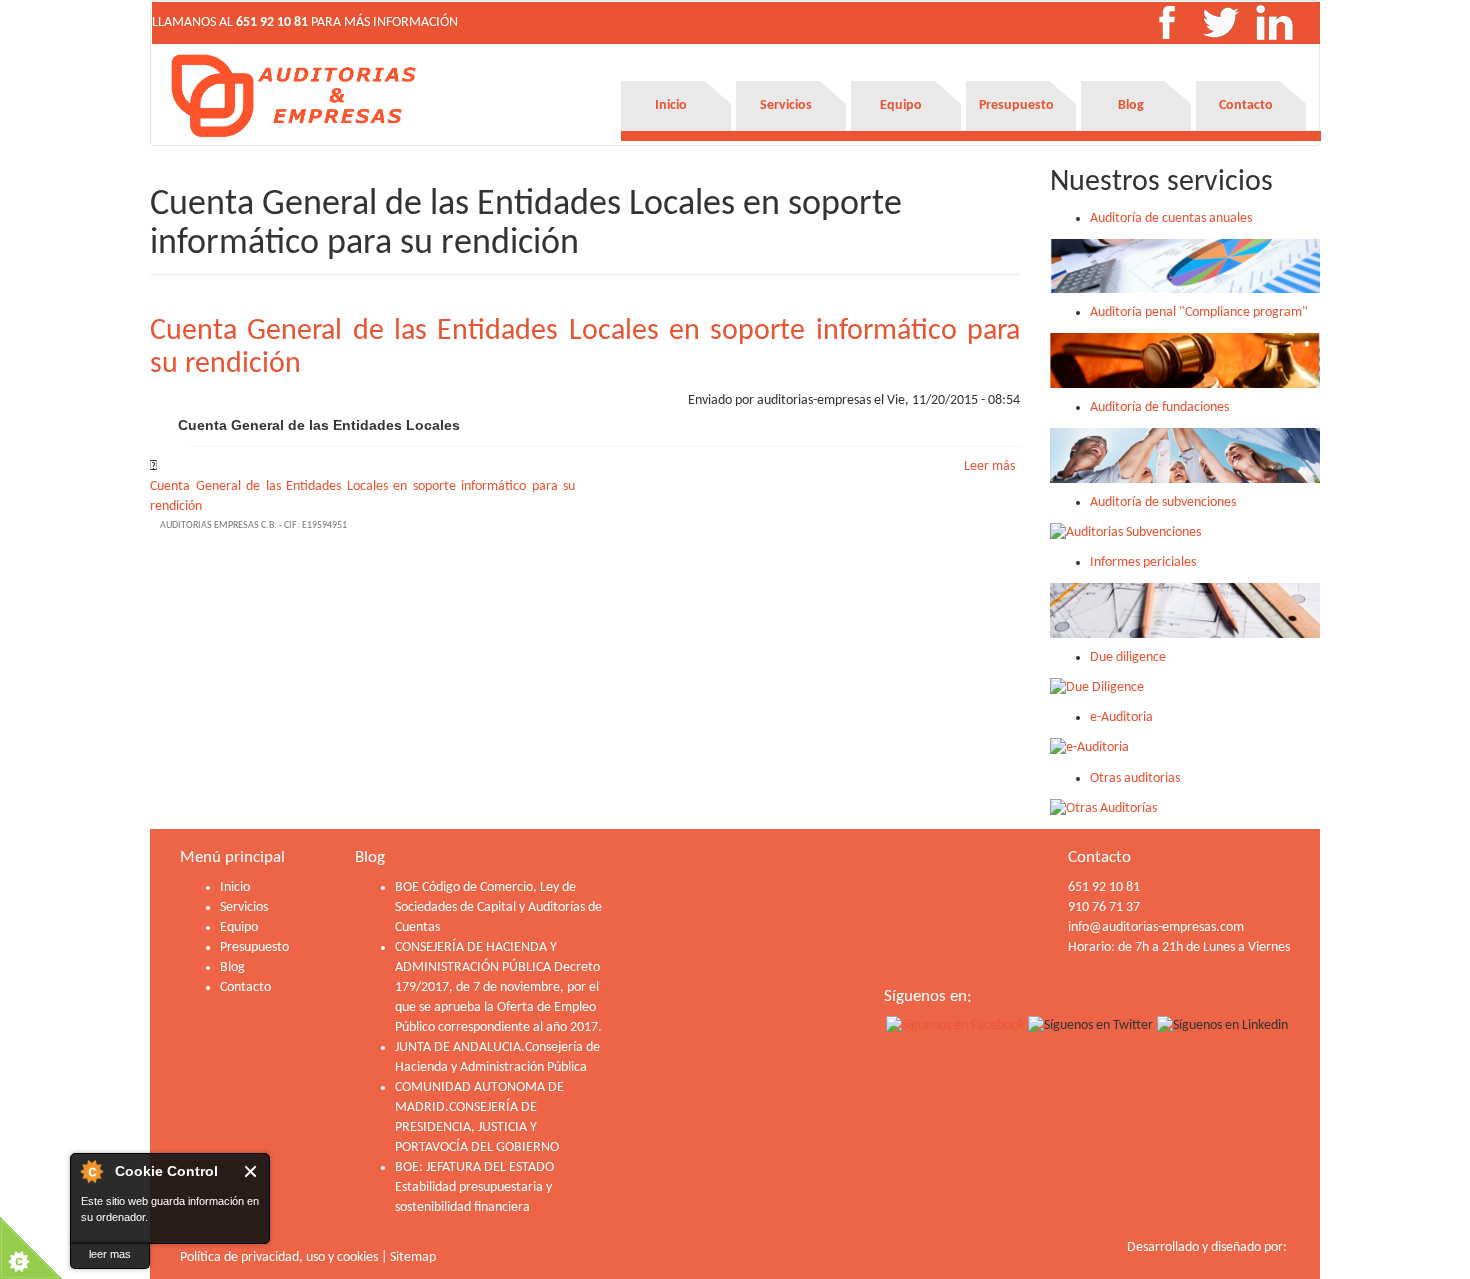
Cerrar (251, 1171)
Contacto (1246, 105)
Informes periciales (1143, 562)
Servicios (786, 105)
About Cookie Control (91, 1171)
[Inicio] (295, 95)
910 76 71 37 (1104, 907)
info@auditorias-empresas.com (1156, 927)
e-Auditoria (1121, 717)
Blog (1131, 105)
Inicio (671, 105)
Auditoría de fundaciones (1159, 407)
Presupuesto (1016, 105)
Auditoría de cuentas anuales (1171, 218)
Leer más (989, 466)
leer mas (110, 1254)
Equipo (901, 105)
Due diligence (1128, 657)
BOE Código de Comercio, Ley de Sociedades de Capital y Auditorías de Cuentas (498, 907)
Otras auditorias (1135, 778)
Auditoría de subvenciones (1163, 502)
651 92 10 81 (272, 22)
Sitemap (413, 1257)
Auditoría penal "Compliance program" (1199, 312)
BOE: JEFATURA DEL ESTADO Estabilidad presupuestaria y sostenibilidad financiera (474, 1187)
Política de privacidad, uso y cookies (279, 1257)
